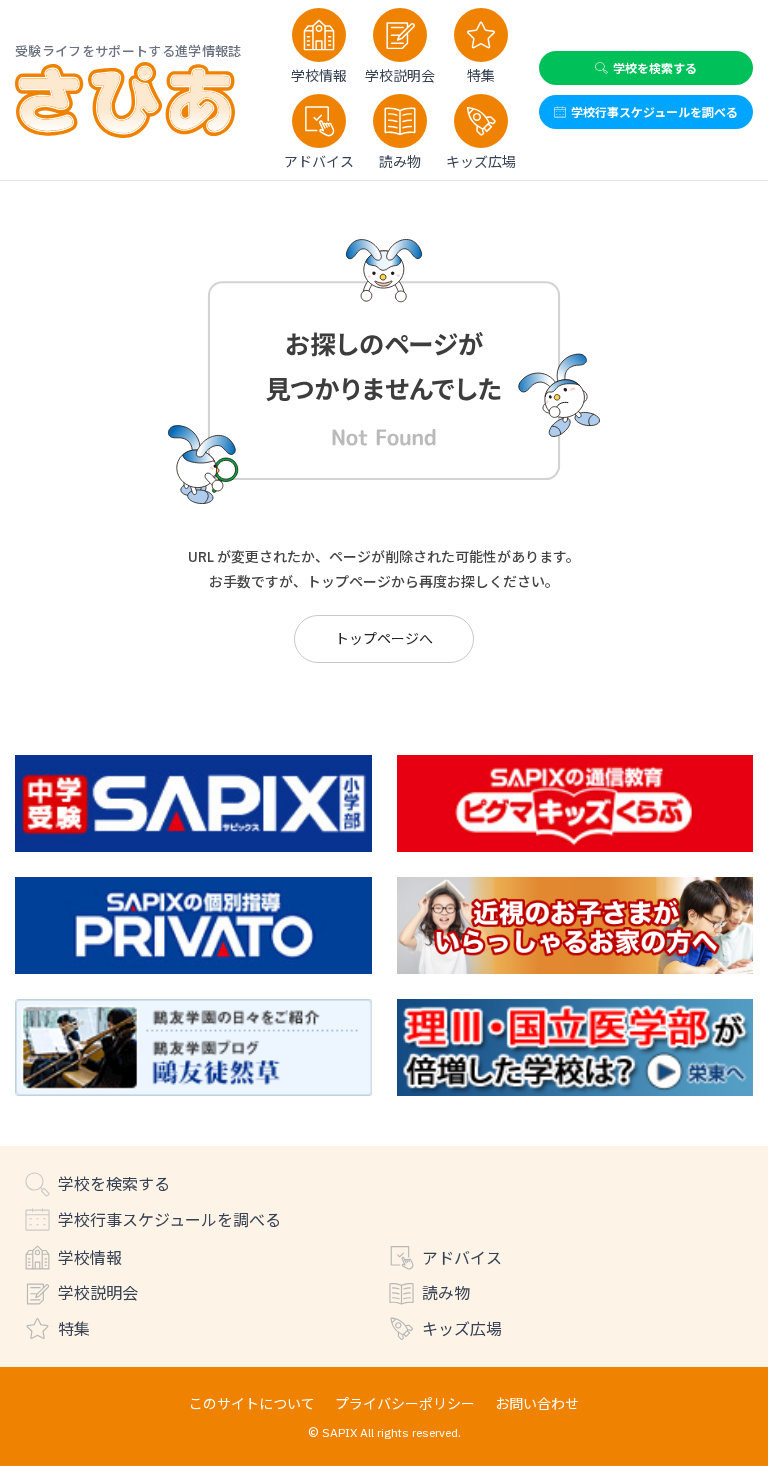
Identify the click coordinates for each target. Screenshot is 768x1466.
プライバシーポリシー (405, 1403)
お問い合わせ (537, 1403)
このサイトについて (252, 1403)
